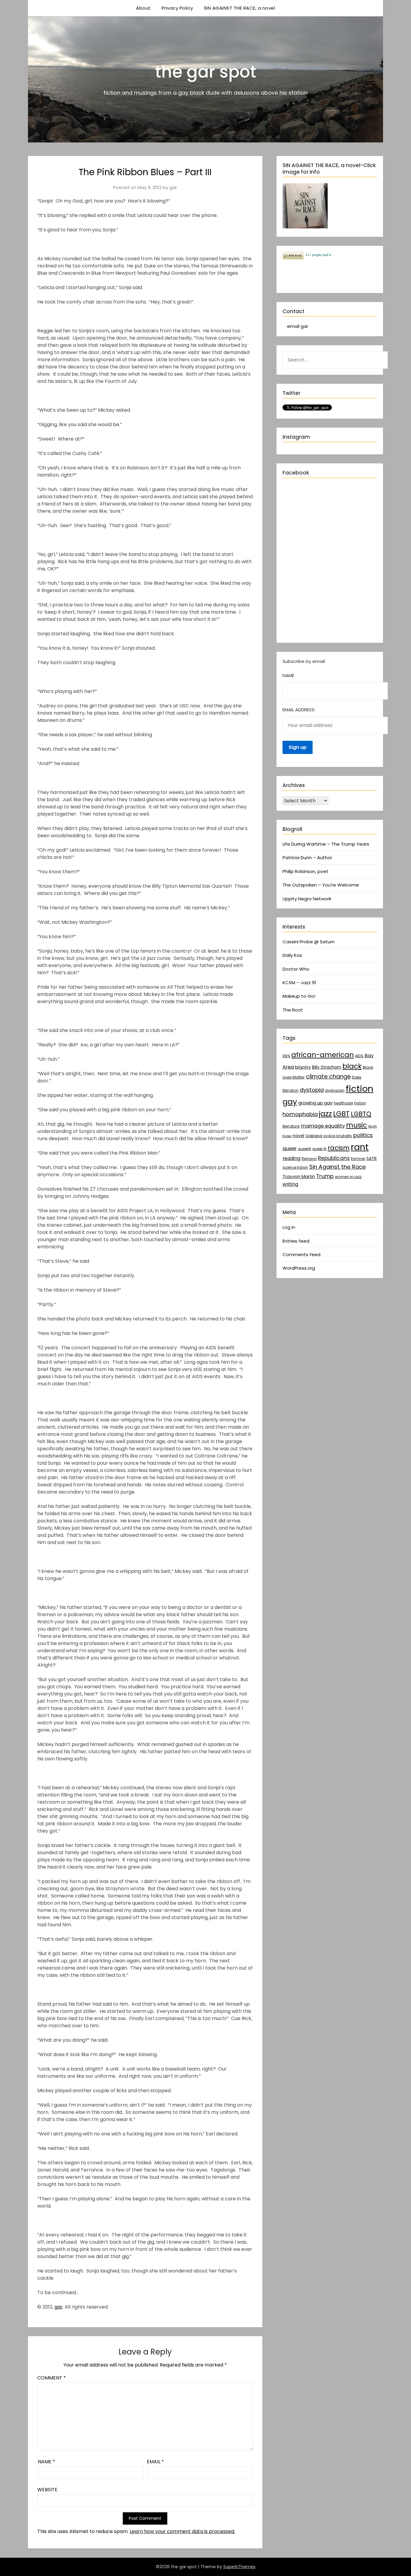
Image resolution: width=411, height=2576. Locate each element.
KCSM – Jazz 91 (299, 983)
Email (155, 2462)
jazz (325, 1114)
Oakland (314, 1136)
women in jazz (348, 1177)
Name (46, 2462)
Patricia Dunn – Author (307, 858)
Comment (52, 2378)
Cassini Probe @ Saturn (309, 942)
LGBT (341, 1114)
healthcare (343, 1103)
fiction (360, 1089)
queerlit (304, 1149)
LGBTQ (361, 1114)
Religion (309, 1159)
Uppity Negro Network (307, 899)
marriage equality (323, 1126)
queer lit (319, 1149)
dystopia (312, 1090)
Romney (358, 1159)
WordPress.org (299, 1268)
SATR (372, 1158)
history (360, 1103)
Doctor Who (296, 969)
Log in (289, 1227)
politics (363, 1135)
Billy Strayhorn (327, 1067)
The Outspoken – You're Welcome (321, 885)
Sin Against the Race (338, 1167)
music (357, 1125)
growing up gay (315, 1103)
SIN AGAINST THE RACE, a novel (240, 8)
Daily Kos (292, 955)
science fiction (295, 1167)
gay (290, 1102)
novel (298, 1136)
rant (360, 1147)
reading (291, 1158)
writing (290, 1184)
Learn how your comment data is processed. (182, 2531)
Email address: (299, 710)
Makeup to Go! (299, 996)
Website (47, 2490)
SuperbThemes (239, 2567)
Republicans (334, 1158)
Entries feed (296, 1241)
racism (339, 1148)
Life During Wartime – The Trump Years (326, 844)
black (352, 1066)
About (143, 8)
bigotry (303, 1067)
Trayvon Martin (299, 1177)
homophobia (300, 1114)
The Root (293, 1010)
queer (290, 1148)
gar (173, 187)
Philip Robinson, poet (306, 871)
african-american (323, 1055)
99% (286, 1056)
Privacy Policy (177, 8)
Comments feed (301, 1254)
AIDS (359, 1056)
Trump (325, 1176)
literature (291, 1126)
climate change (328, 1077)
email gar (298, 326)
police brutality (338, 1136)
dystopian (335, 1090)
